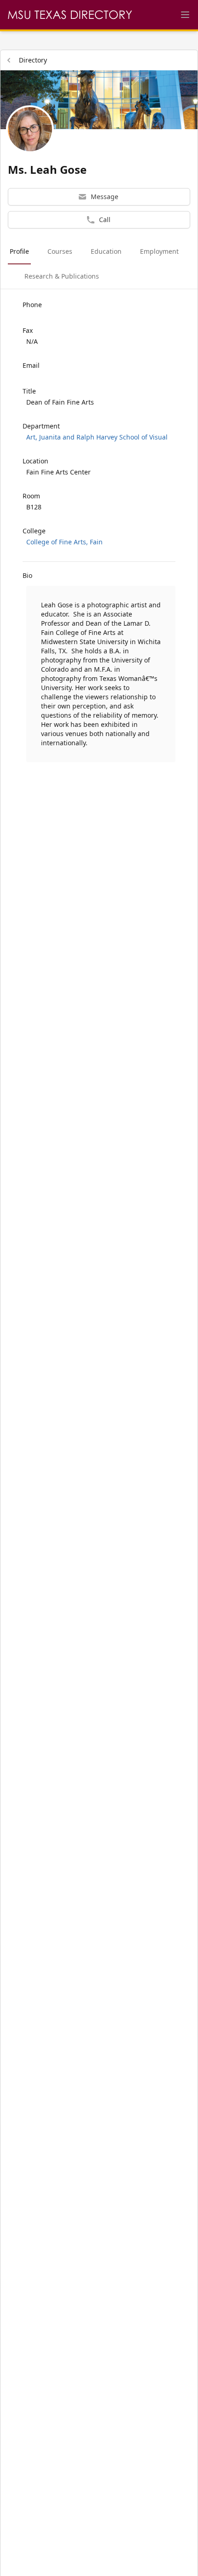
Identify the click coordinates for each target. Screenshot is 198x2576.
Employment (159, 251)
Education (106, 251)
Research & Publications (62, 276)
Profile (19, 251)
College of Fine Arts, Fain (64, 542)
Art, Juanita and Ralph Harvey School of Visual (97, 437)
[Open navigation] (185, 15)
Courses (60, 251)
